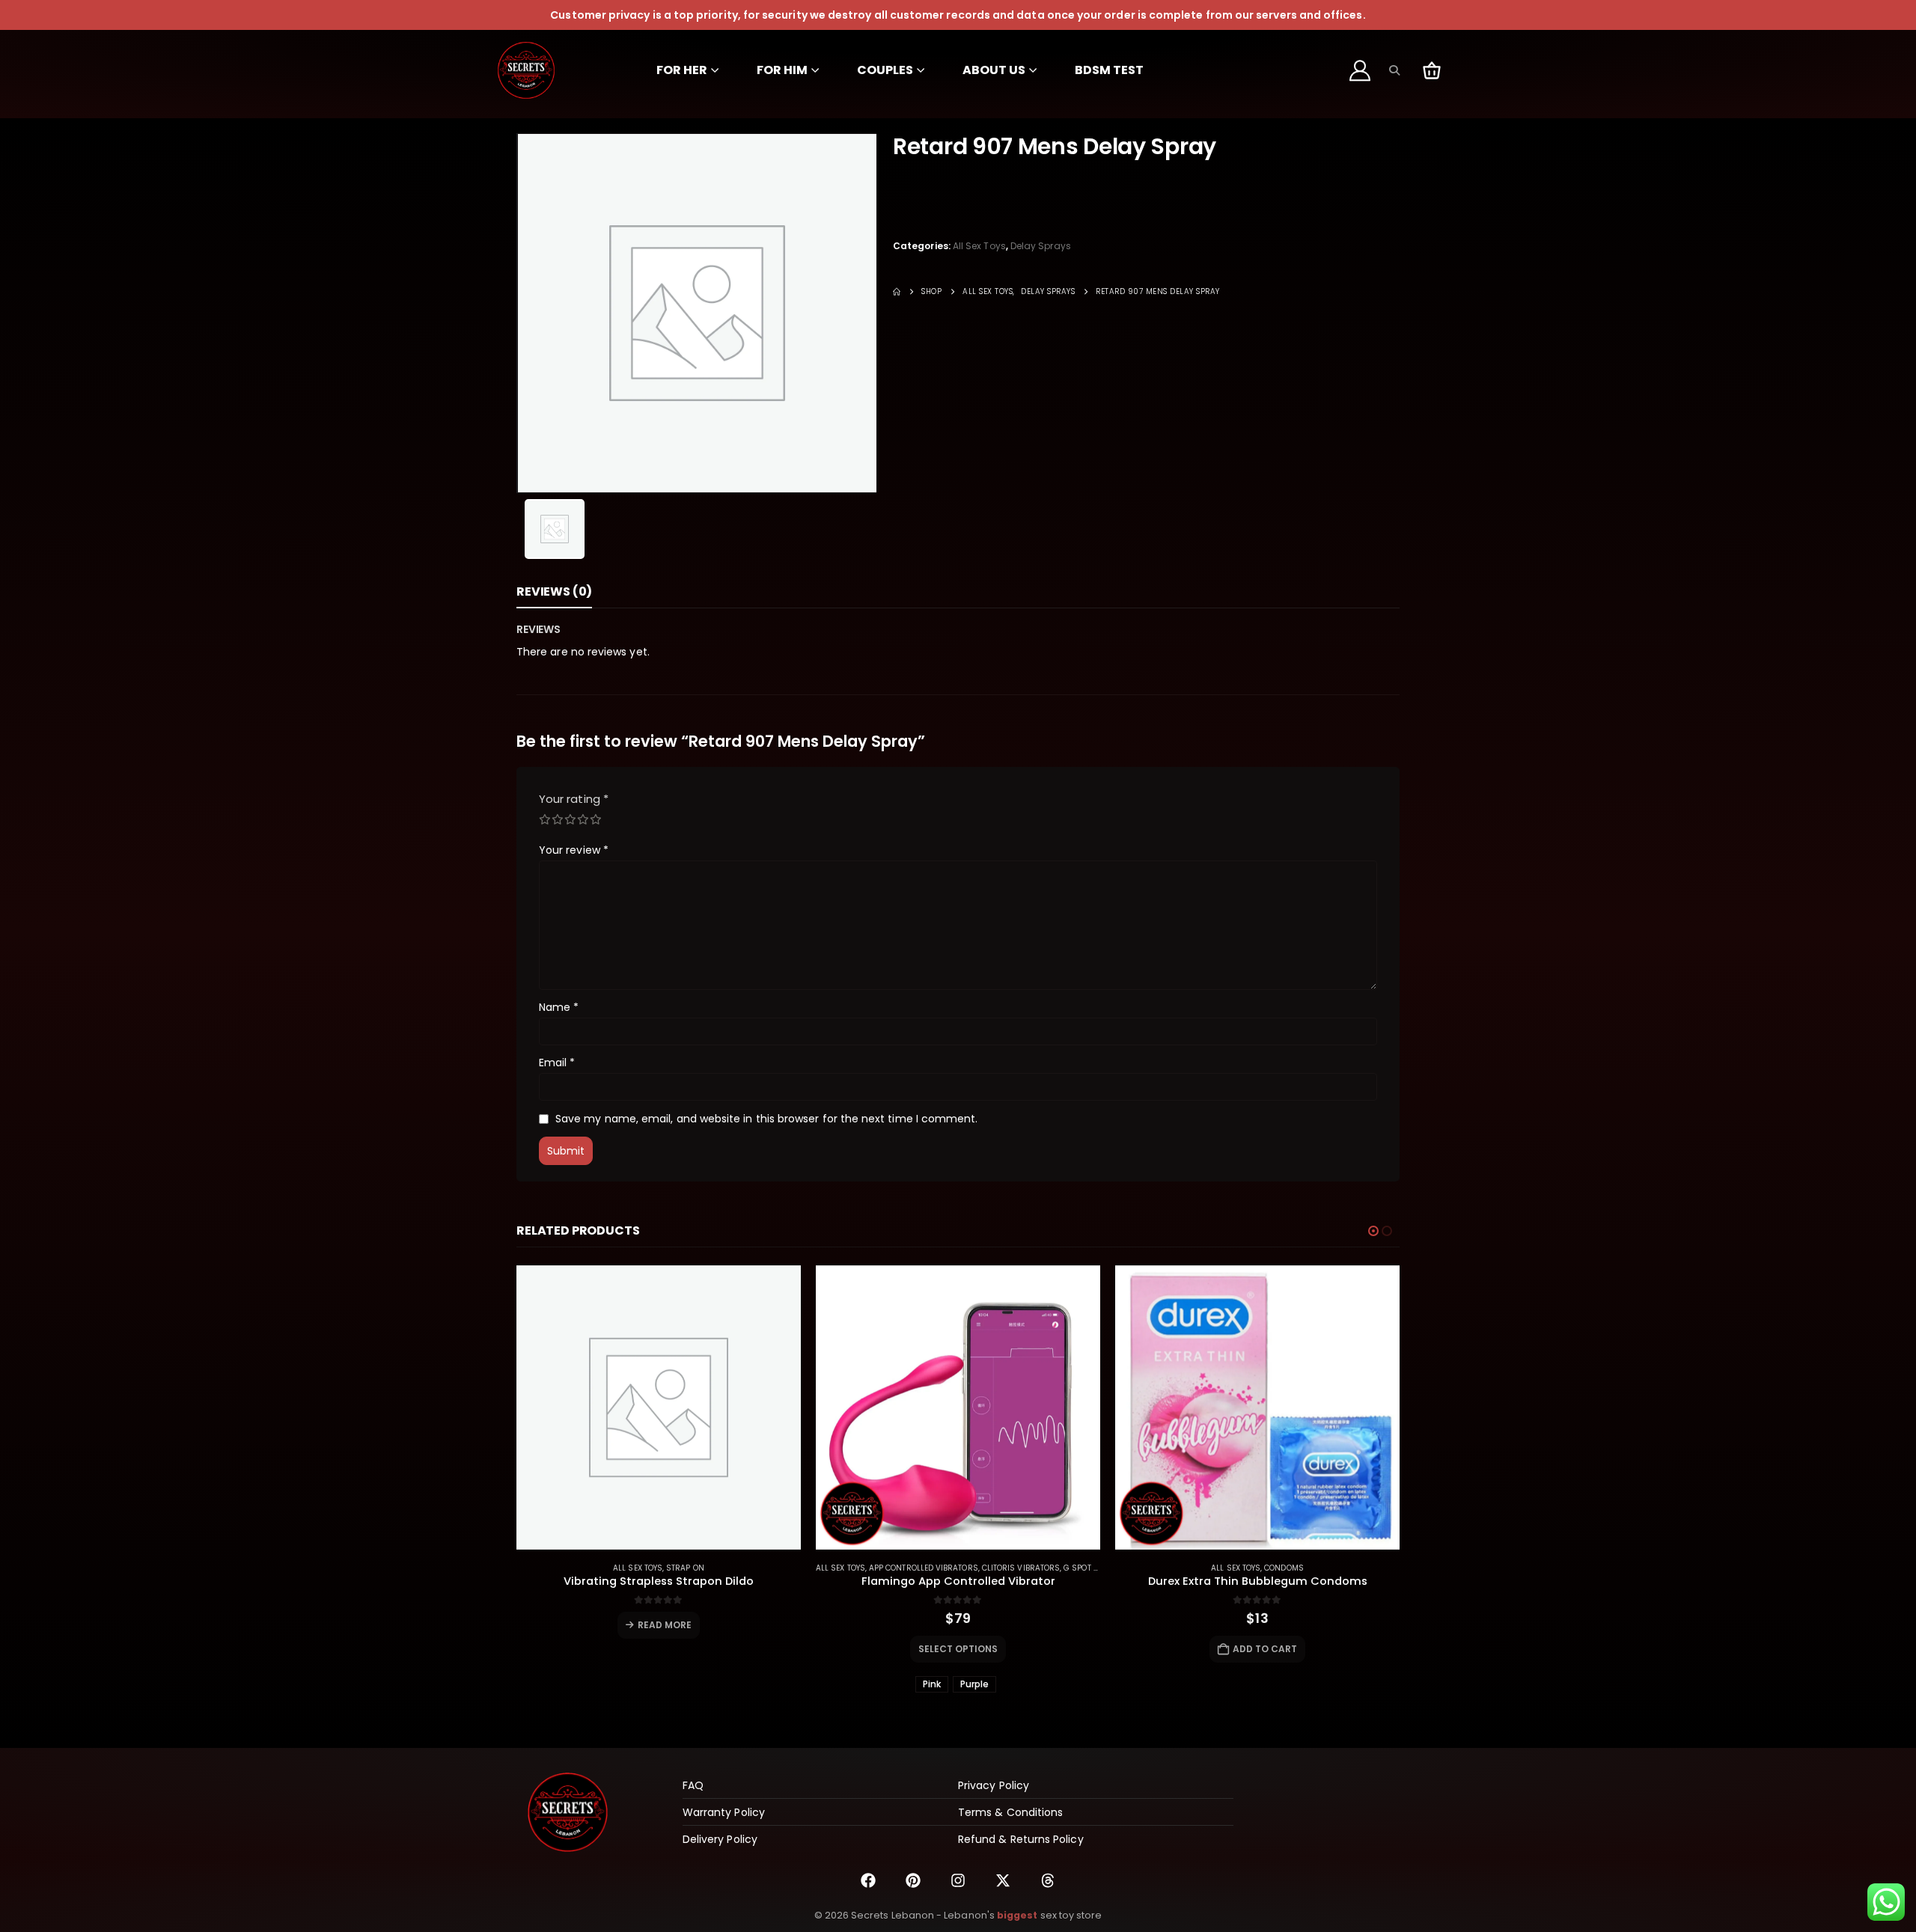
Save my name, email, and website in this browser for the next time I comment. (766, 1119)
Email (557, 1063)
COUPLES (885, 70)
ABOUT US (994, 70)
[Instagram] (958, 1880)
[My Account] (1361, 70)
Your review (574, 850)
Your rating (574, 799)
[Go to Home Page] (897, 292)
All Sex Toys (979, 246)
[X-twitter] (1003, 1880)
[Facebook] (868, 1880)
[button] (1394, 70)
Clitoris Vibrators (1021, 1568)
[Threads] (1048, 1880)
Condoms (1284, 1568)
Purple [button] (974, 1684)
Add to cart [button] (1265, 1649)
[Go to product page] (659, 1407)
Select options (958, 1649)
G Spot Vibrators (1099, 1568)
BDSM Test (1109, 70)
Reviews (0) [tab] (554, 591)
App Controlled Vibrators (924, 1568)
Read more (665, 1625)
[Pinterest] (913, 1880)
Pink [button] (932, 1684)
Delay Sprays (1041, 246)
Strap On (685, 1568)
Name (559, 1007)
